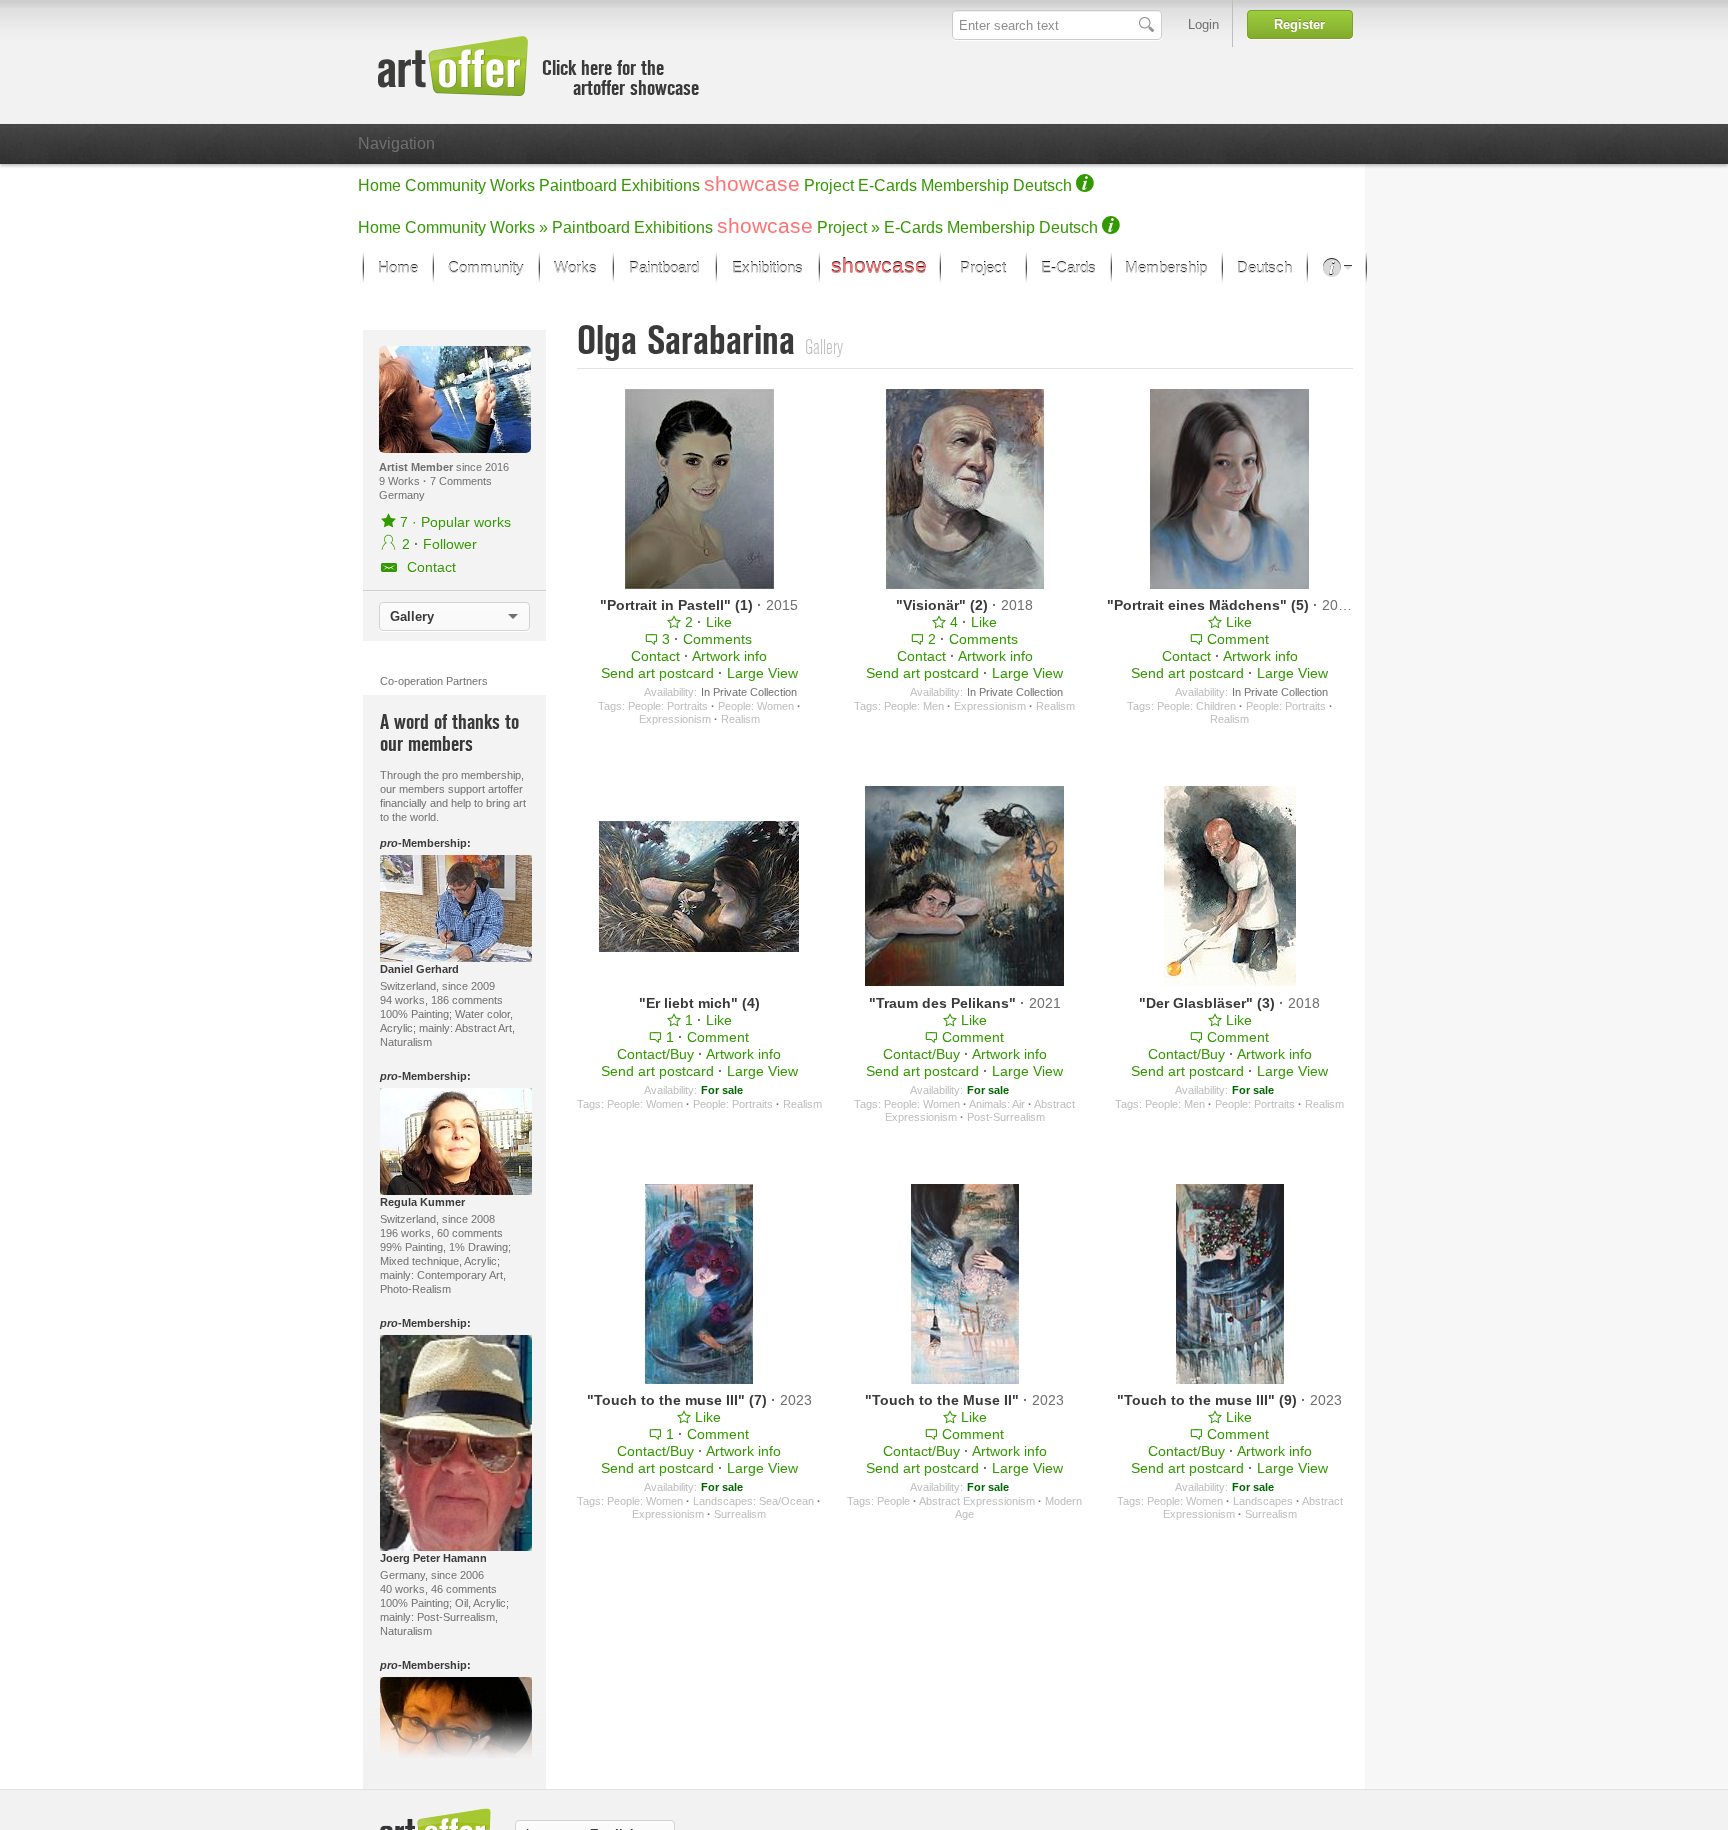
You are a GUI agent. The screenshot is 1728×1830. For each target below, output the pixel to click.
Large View (762, 673)
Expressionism (675, 719)
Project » (848, 227)
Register (1299, 24)
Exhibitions (660, 185)
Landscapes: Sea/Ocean (753, 1501)
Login (1203, 24)
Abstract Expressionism (977, 1501)
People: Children (1196, 706)
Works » (519, 227)
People (893, 1501)
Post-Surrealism (1006, 1117)
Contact (655, 656)
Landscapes (1263, 1501)
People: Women (756, 706)
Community (445, 185)
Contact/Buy (655, 1054)
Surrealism (740, 1514)
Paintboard (578, 185)
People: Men (914, 706)
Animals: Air (997, 1104)
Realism (740, 719)
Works (512, 185)
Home (379, 185)
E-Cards (887, 185)
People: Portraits (668, 706)
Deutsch (1042, 185)
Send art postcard (657, 673)
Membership (965, 185)
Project (829, 185)
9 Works (401, 481)
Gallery (412, 616)
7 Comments (461, 481)
